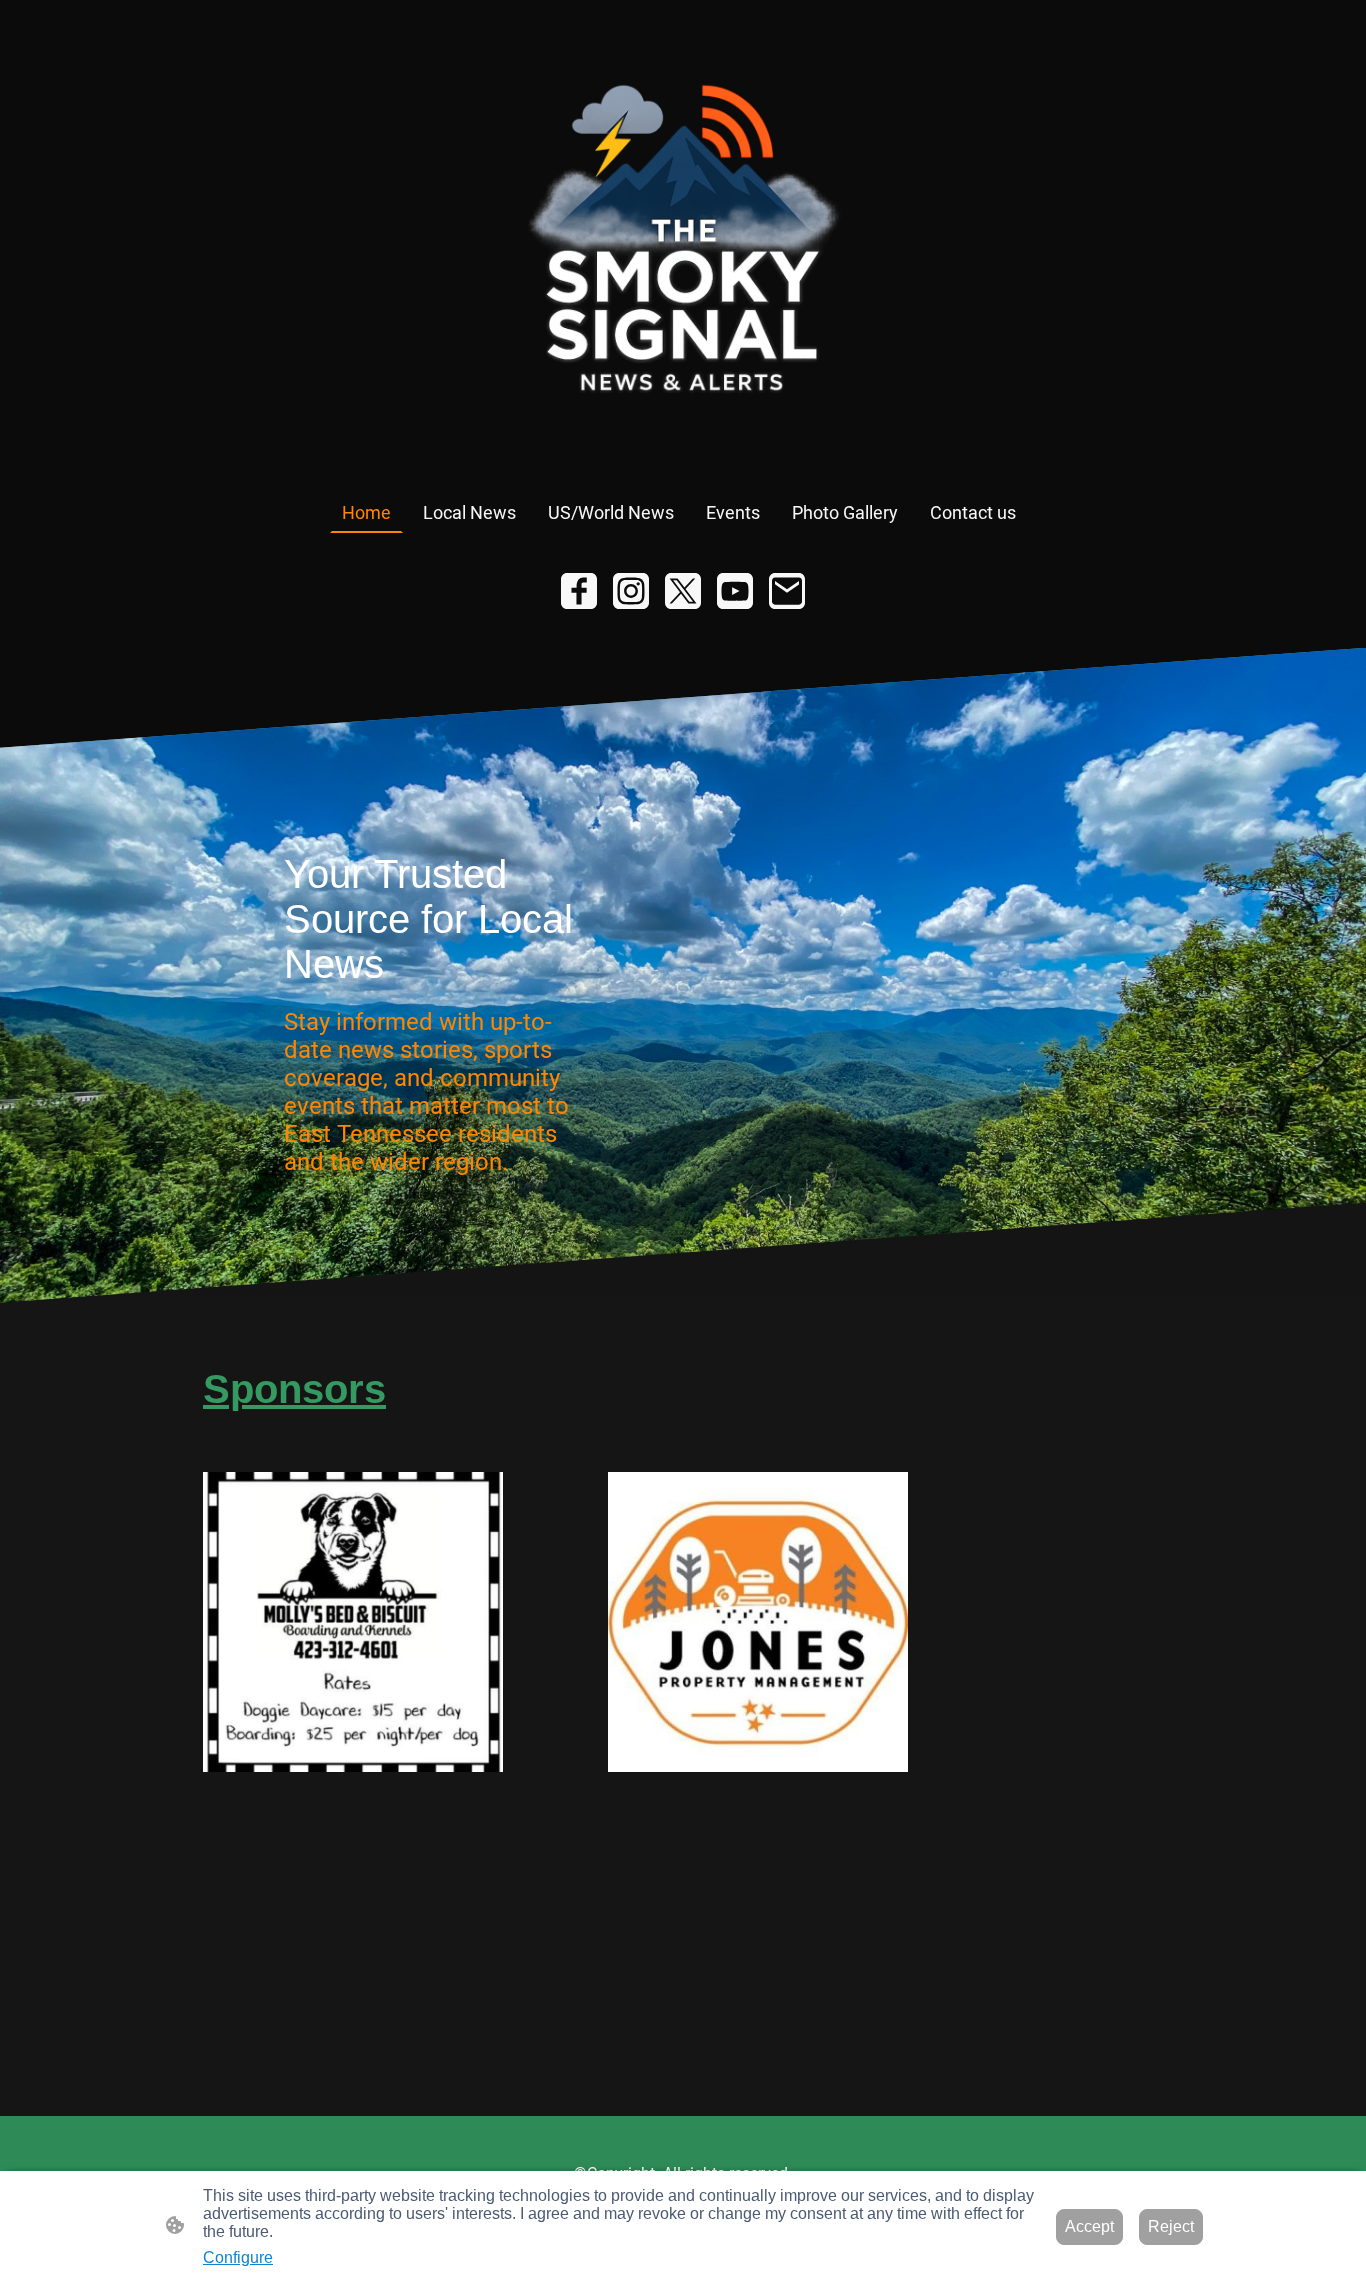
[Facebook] (579, 591)
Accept (1089, 2226)
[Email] (787, 591)
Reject (1171, 2226)
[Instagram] (631, 591)
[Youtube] (735, 591)
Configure (238, 2257)
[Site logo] (683, 245)
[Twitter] (683, 591)
